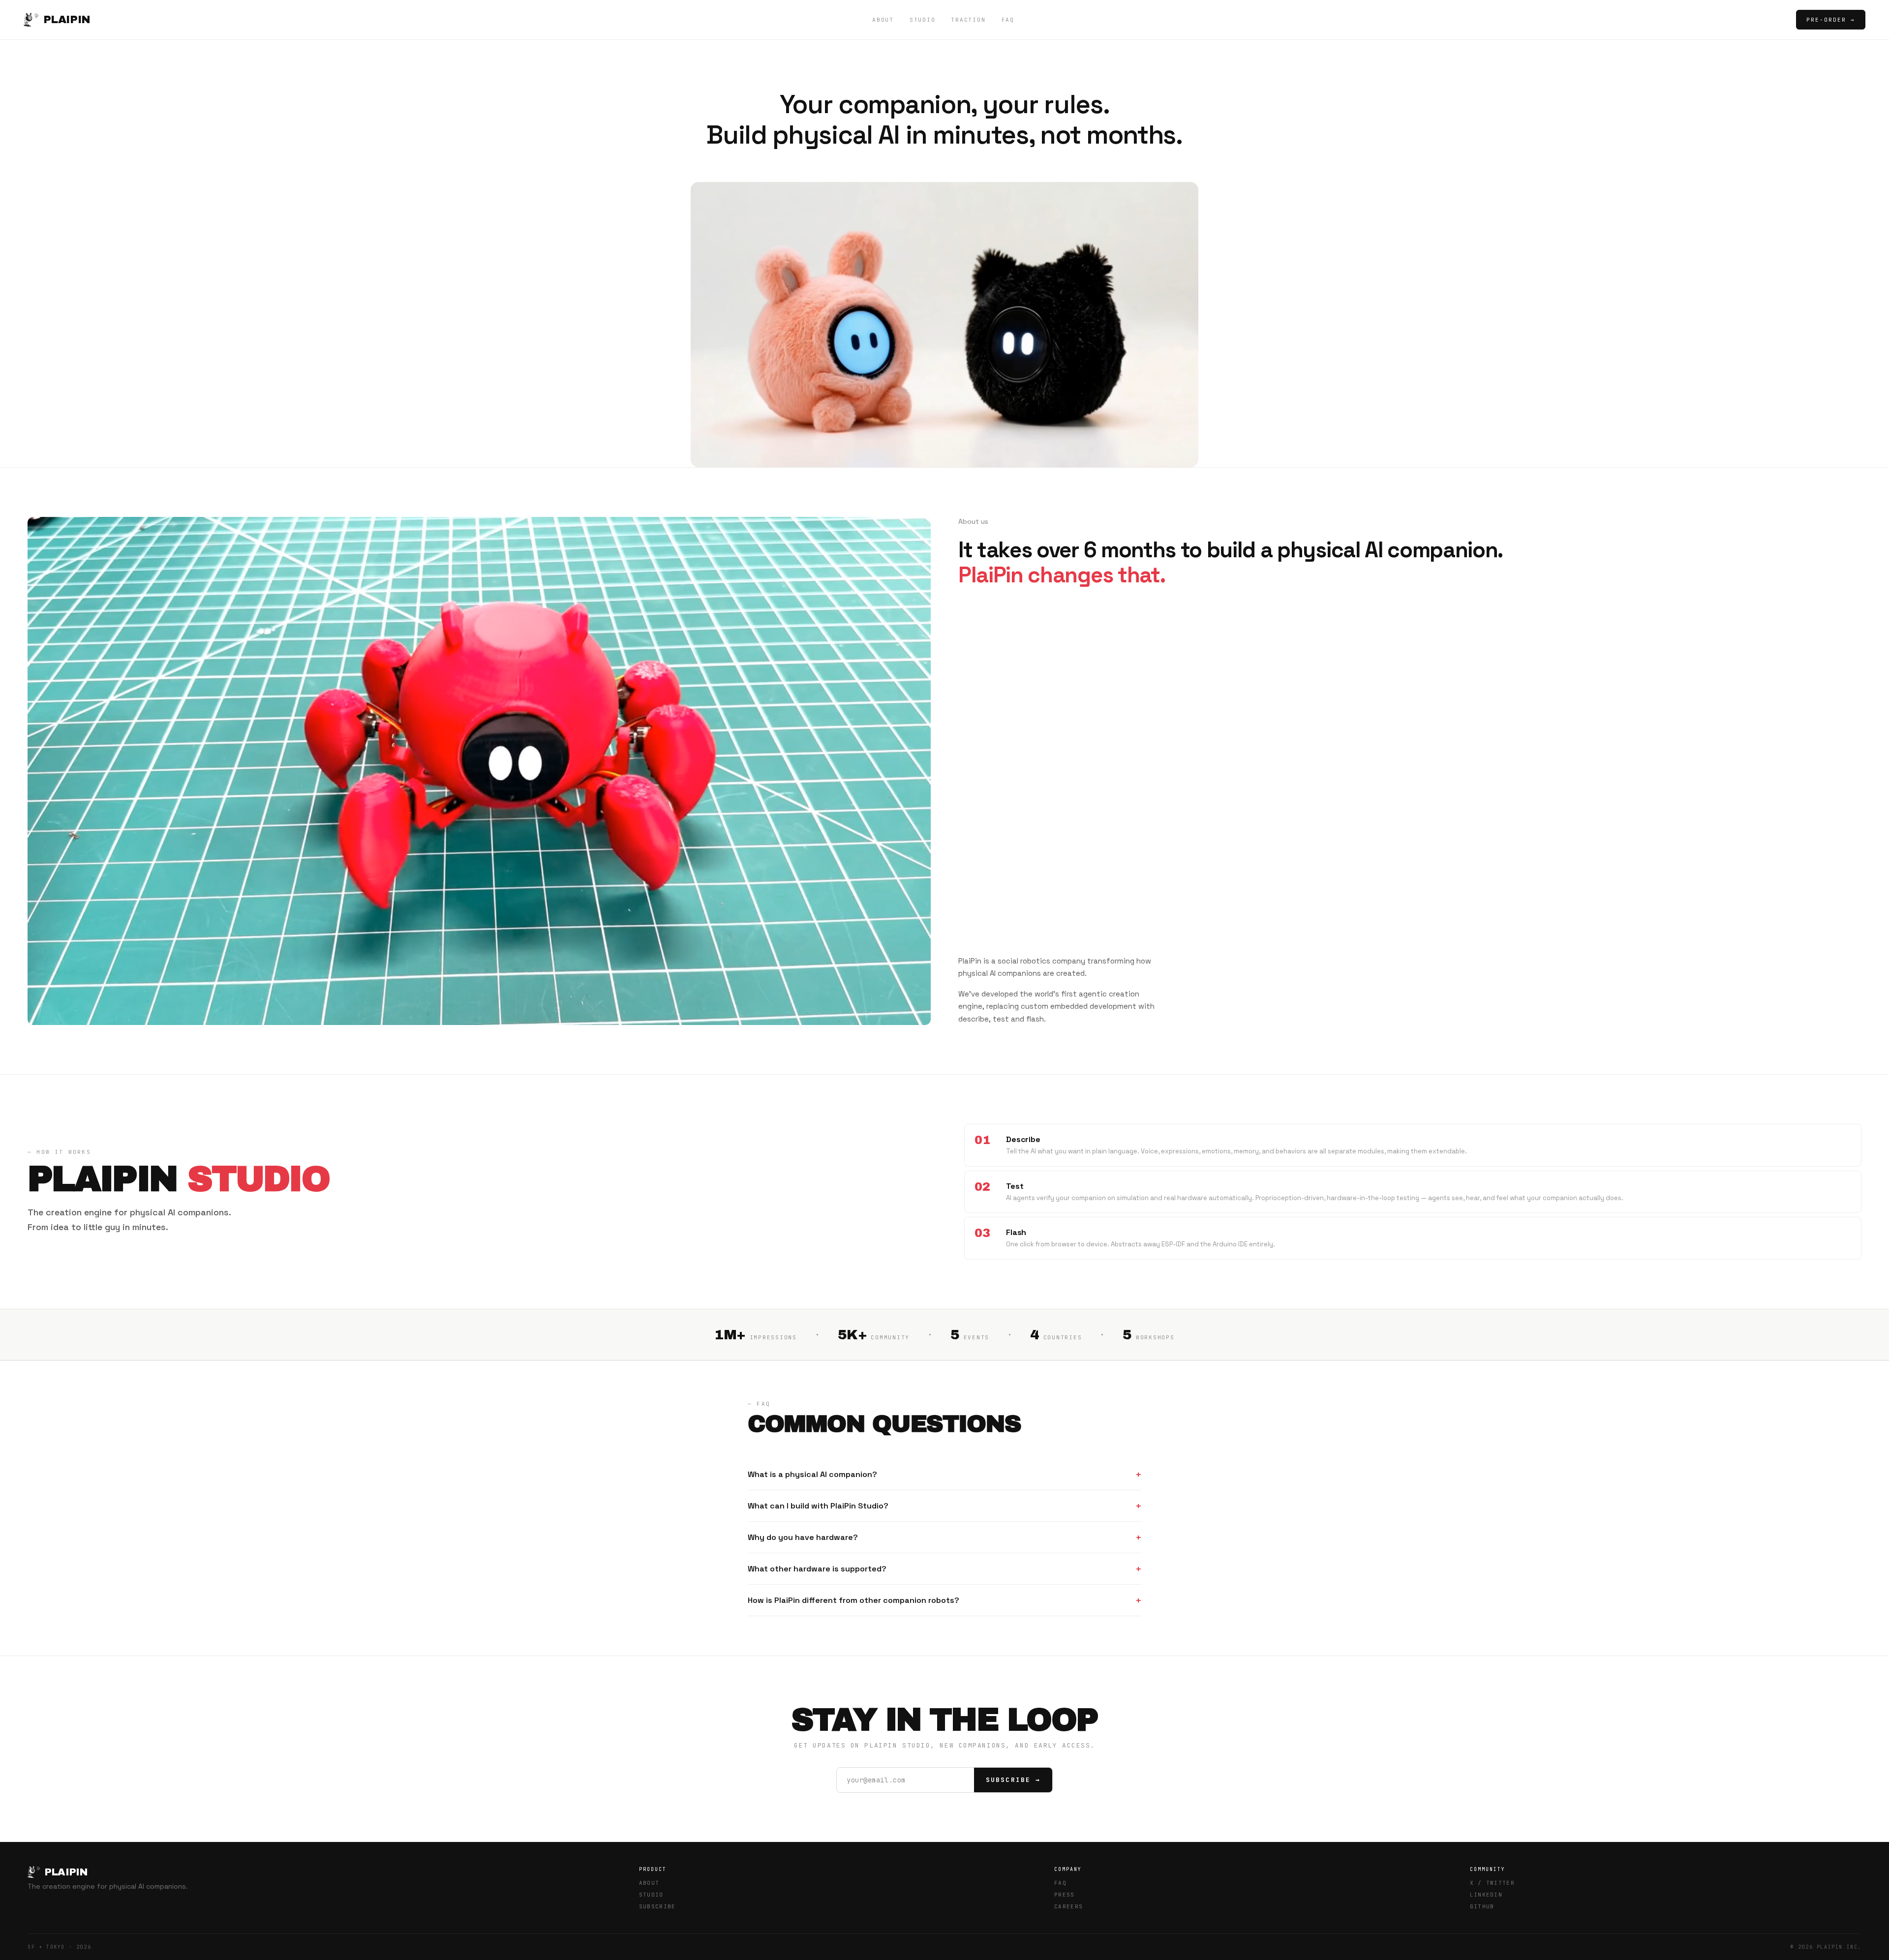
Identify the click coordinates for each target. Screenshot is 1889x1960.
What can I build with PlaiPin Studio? (818, 1506)
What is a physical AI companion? (812, 1474)
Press (1065, 1895)
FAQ (1008, 20)
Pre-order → (1831, 20)
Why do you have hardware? (803, 1537)
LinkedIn (1486, 1895)
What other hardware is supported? (817, 1569)
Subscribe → (1013, 1780)
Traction (968, 20)
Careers (1068, 1906)
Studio (923, 20)
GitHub (1482, 1906)
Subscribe (657, 1906)
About (883, 20)
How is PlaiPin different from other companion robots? (853, 1600)
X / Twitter (1493, 1883)
